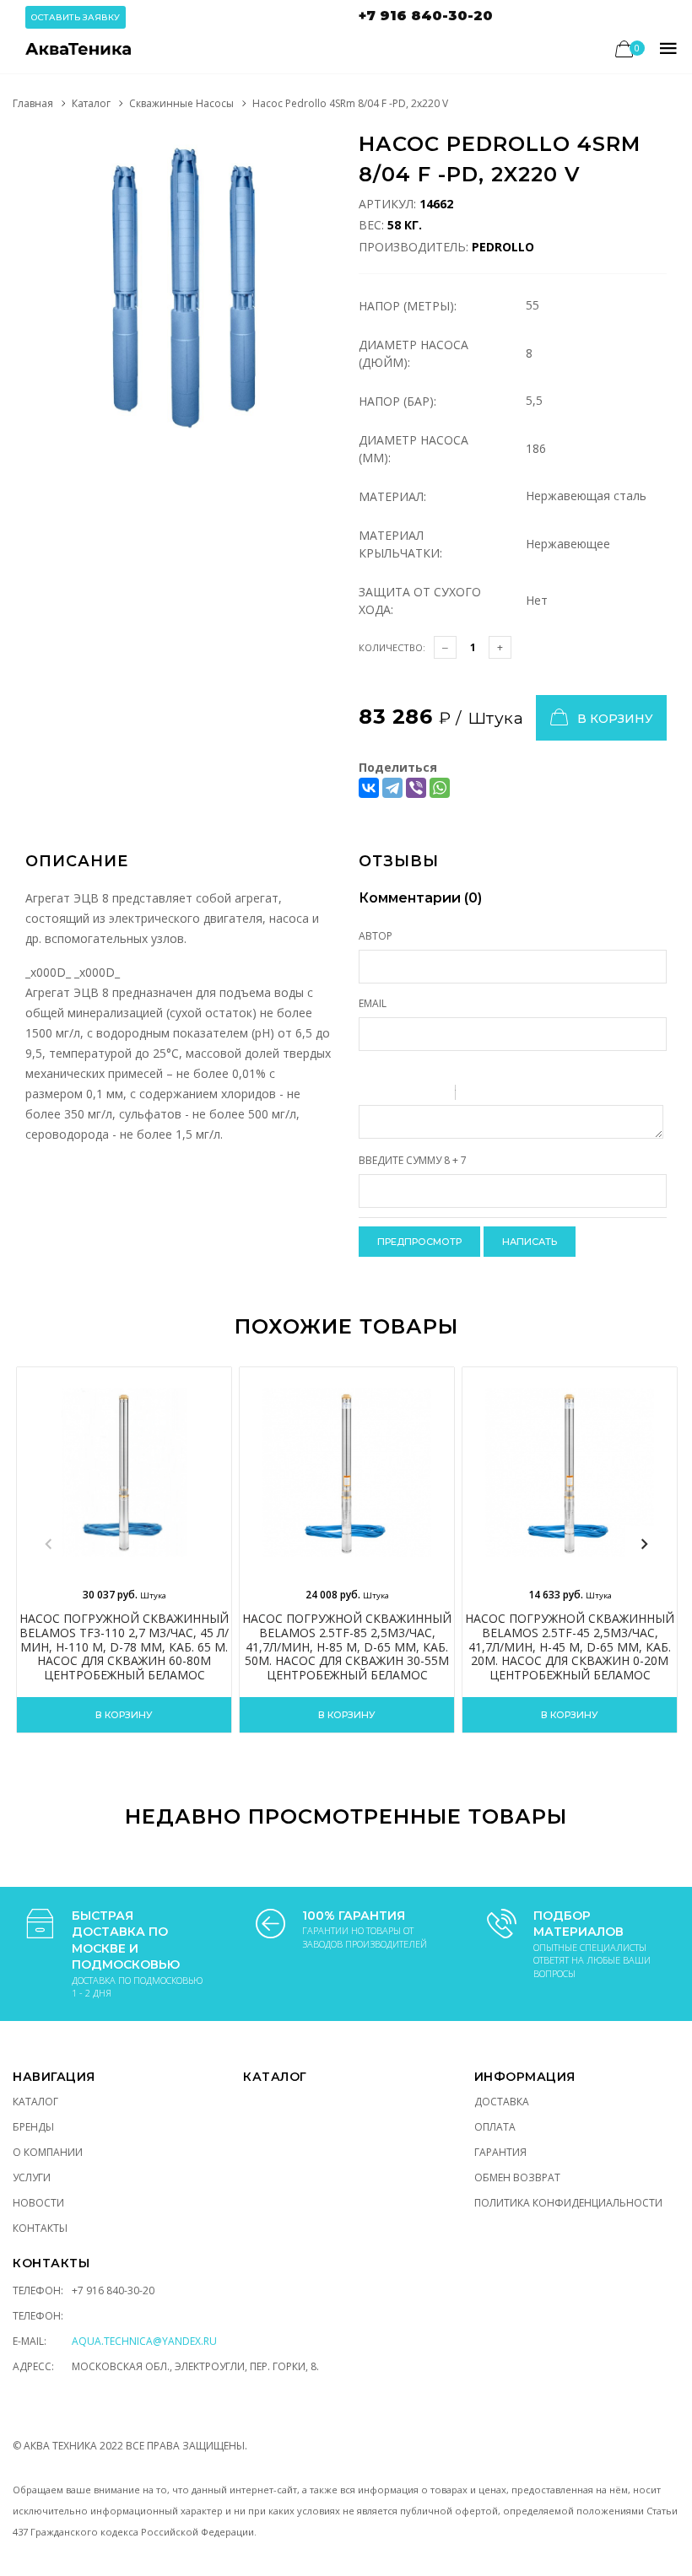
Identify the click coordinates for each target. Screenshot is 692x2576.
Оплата (495, 2127)
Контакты (40, 2228)
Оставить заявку (76, 17)
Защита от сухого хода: (420, 601)
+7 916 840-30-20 (426, 16)
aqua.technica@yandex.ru (144, 2341)
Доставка (502, 2102)
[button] (318, 148)
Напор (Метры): (408, 306)
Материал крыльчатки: (400, 544)
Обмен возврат (517, 2177)
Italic (392, 1095)
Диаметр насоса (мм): (414, 449)
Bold (370, 1095)
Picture (541, 1095)
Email (373, 1003)
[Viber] (416, 788)
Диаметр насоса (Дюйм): (414, 353)
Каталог (91, 103)
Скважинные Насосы (181, 103)
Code (497, 1095)
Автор (376, 936)
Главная (33, 103)
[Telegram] (392, 788)
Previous (48, 1544)
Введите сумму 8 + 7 (413, 1160)
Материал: (392, 496)
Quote (475, 1095)
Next (644, 1544)
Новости (38, 2203)
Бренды (33, 2127)
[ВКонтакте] (369, 788)
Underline (414, 1095)
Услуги (32, 2177)
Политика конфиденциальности (568, 2203)
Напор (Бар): (397, 401)
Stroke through (435, 1095)
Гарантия (500, 2152)
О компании (48, 2152)
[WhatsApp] (440, 788)
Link (519, 1095)
